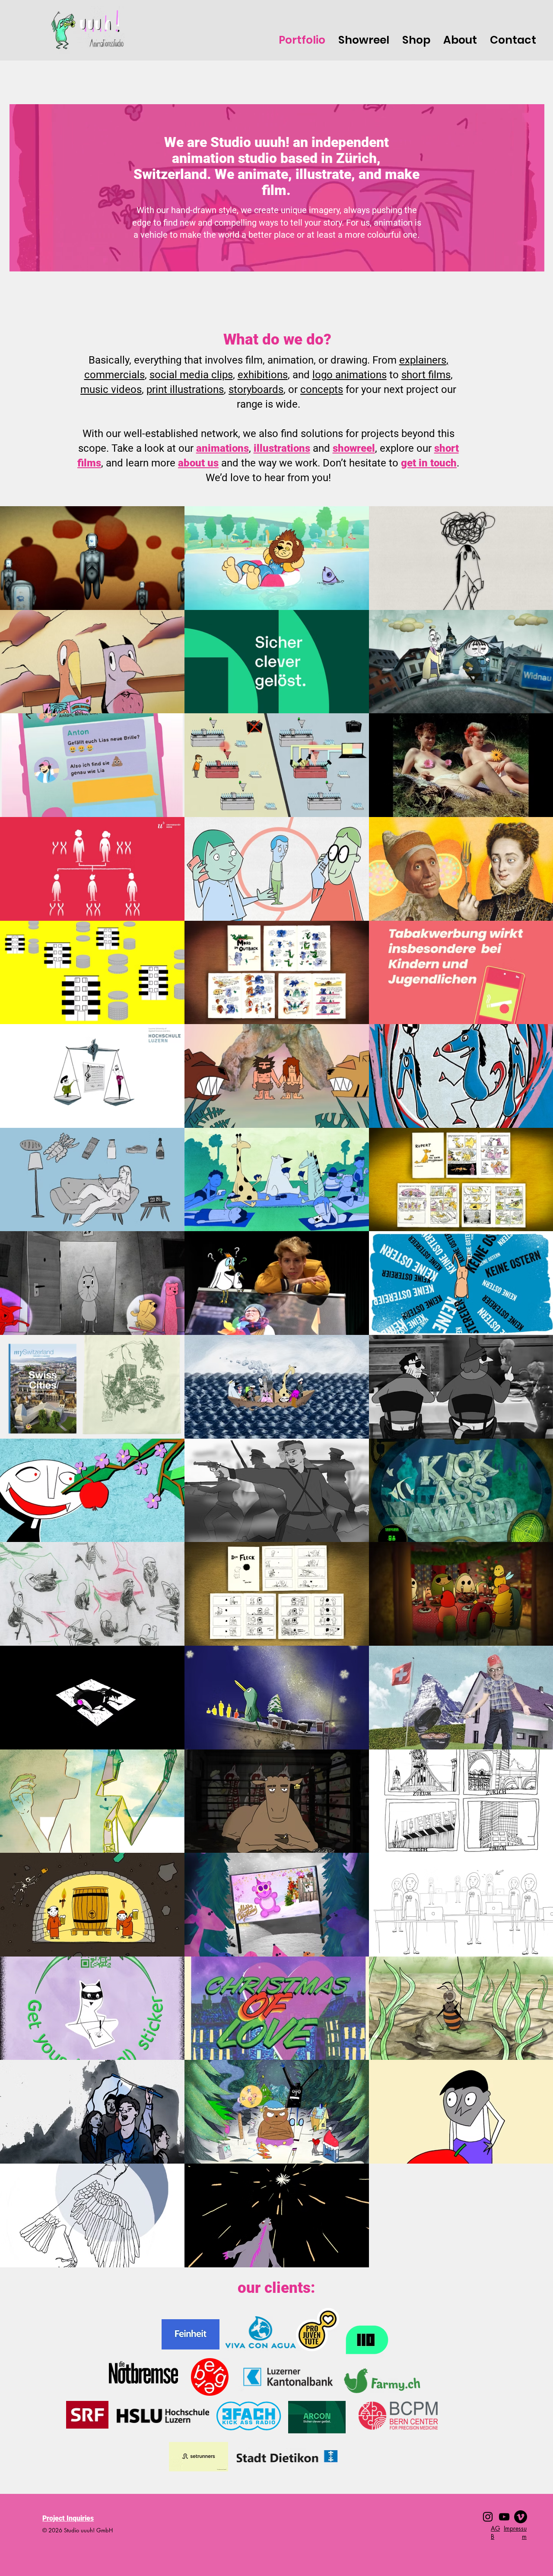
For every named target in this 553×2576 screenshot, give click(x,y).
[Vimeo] (521, 2517)
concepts (322, 389)
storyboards (256, 389)
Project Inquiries (68, 2518)
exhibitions (263, 375)
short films (426, 375)
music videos (111, 389)
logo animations (350, 375)
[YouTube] (504, 2517)
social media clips (191, 375)
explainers (423, 360)
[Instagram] (488, 2517)
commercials (114, 375)
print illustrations (185, 389)
